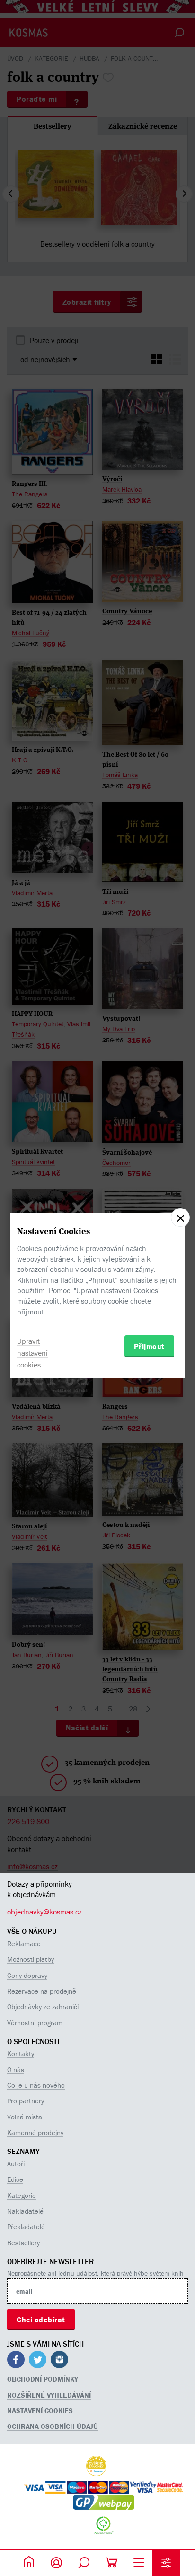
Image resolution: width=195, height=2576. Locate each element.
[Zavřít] (180, 1217)
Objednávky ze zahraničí (43, 2007)
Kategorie (22, 2195)
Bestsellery (23, 2243)
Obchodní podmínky (43, 2379)
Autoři (16, 2164)
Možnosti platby (31, 1959)
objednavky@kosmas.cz (44, 1912)
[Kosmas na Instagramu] (59, 2361)
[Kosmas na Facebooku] (16, 2361)
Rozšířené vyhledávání (49, 2395)
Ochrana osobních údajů (53, 2426)
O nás (16, 2069)
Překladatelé (26, 2227)
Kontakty (21, 2053)
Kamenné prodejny (35, 2132)
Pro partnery (26, 2101)
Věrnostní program (35, 2023)
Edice (15, 2179)
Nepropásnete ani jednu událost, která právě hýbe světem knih (95, 2273)
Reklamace (24, 1944)
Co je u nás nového (36, 2085)
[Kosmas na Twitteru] (38, 2361)
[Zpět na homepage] (29, 2563)
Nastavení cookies (40, 2411)
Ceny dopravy (27, 1975)
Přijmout (149, 1346)
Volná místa (25, 2117)
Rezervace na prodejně (42, 1991)
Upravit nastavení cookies (32, 1353)
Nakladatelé (25, 2211)
